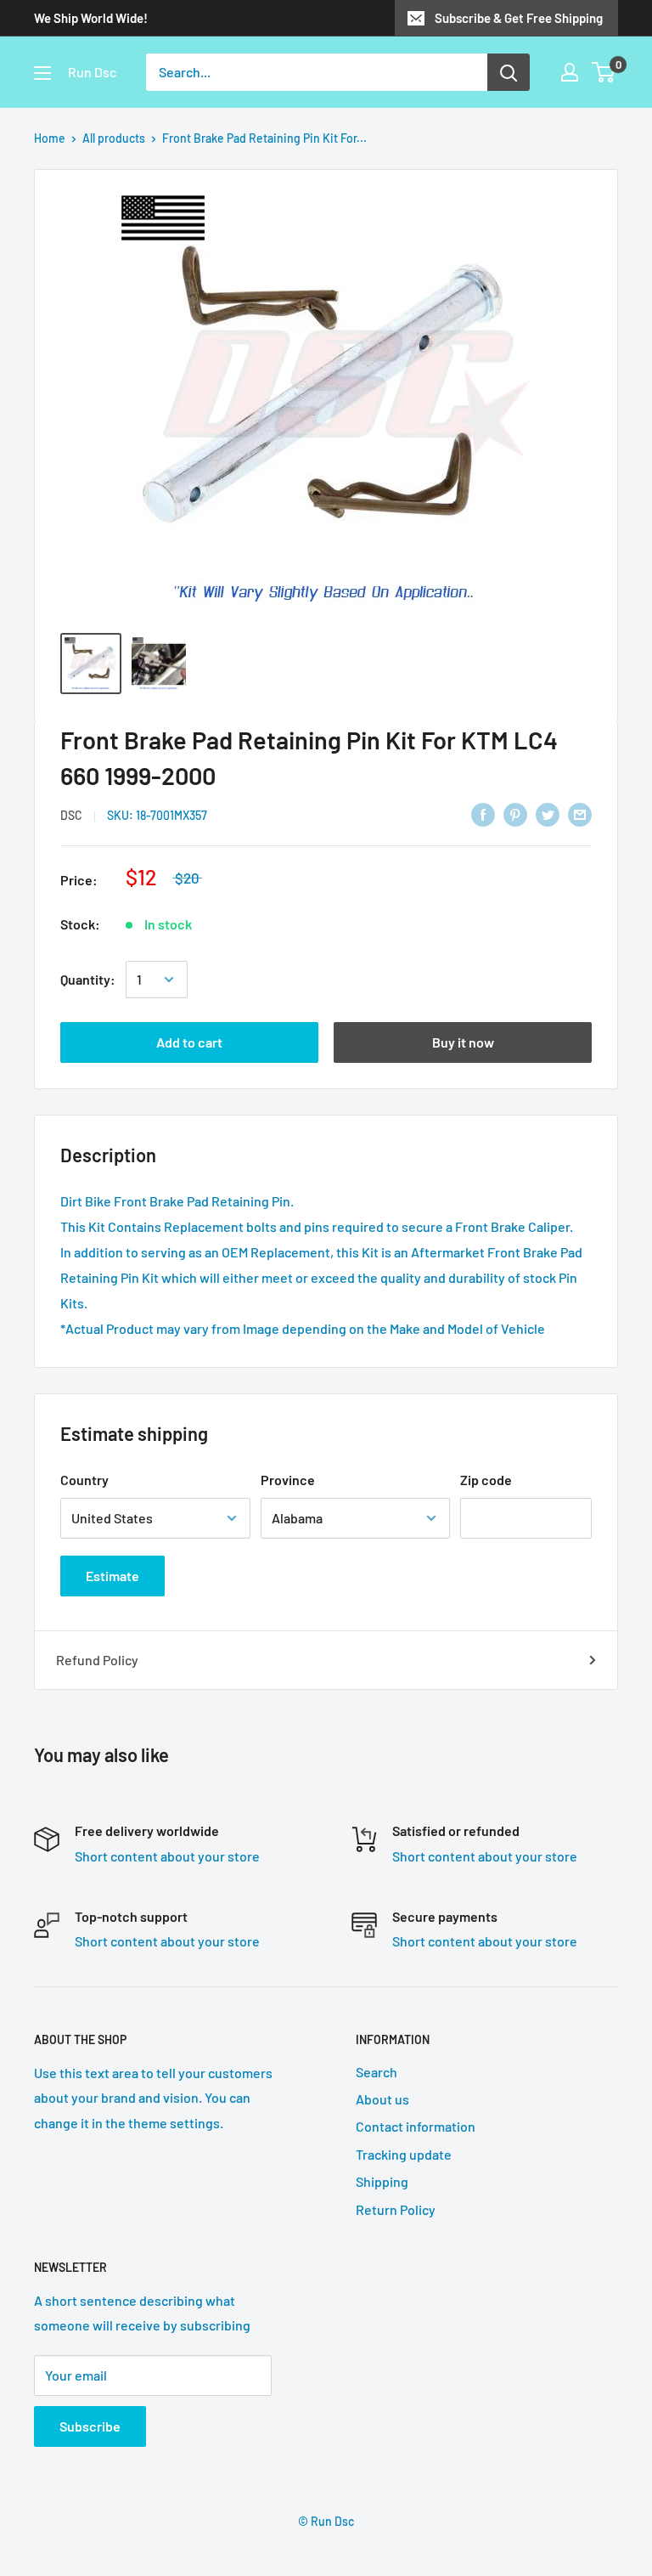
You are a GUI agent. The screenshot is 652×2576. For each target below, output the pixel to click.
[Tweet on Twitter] (548, 813)
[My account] (570, 72)
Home (50, 138)
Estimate (112, 1576)
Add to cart (189, 1042)
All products (114, 138)
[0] (604, 72)
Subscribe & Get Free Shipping (519, 18)
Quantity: (88, 979)
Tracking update (404, 2154)
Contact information (416, 2126)
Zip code (486, 1480)
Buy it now (463, 1042)
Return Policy (396, 2209)
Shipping (382, 2181)
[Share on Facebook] (483, 813)
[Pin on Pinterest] (515, 813)
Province (288, 1480)
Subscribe (90, 2426)
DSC (71, 815)
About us (382, 2099)
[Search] (509, 72)
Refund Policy (97, 1660)
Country (84, 1480)
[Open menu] (42, 73)
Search (377, 2072)
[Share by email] (580, 813)
